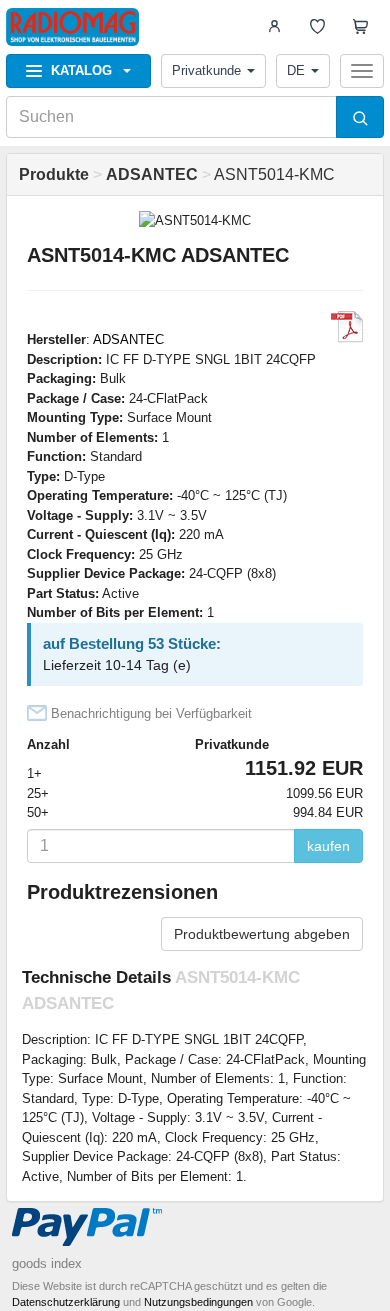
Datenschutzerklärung (66, 1302)
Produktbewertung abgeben (262, 934)
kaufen (328, 846)
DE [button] (296, 70)
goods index (47, 1263)
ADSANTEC (128, 339)
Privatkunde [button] (206, 70)
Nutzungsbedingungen (198, 1302)
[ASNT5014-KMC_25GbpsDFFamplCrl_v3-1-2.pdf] (347, 327)
